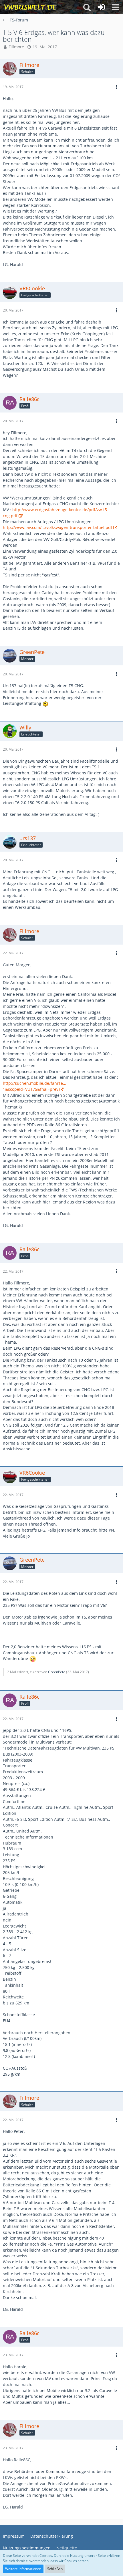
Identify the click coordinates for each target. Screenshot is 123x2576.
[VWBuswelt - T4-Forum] (30, 7)
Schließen (55, 2569)
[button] (116, 7)
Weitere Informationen (23, 2569)
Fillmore (16, 47)
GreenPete (57, 1672)
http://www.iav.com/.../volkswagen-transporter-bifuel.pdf (57, 527)
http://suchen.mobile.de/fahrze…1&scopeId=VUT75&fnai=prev (34, 1086)
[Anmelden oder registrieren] (101, 7)
